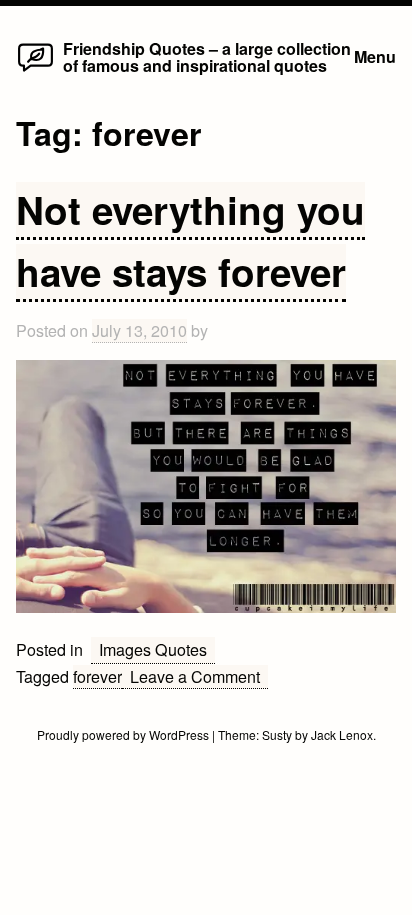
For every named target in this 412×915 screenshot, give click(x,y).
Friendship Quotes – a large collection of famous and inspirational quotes (207, 56)
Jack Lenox (342, 734)
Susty (277, 734)
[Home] (35, 70)
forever (97, 676)
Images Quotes (153, 649)
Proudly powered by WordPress (124, 734)
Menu (375, 56)
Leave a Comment (199, 677)
